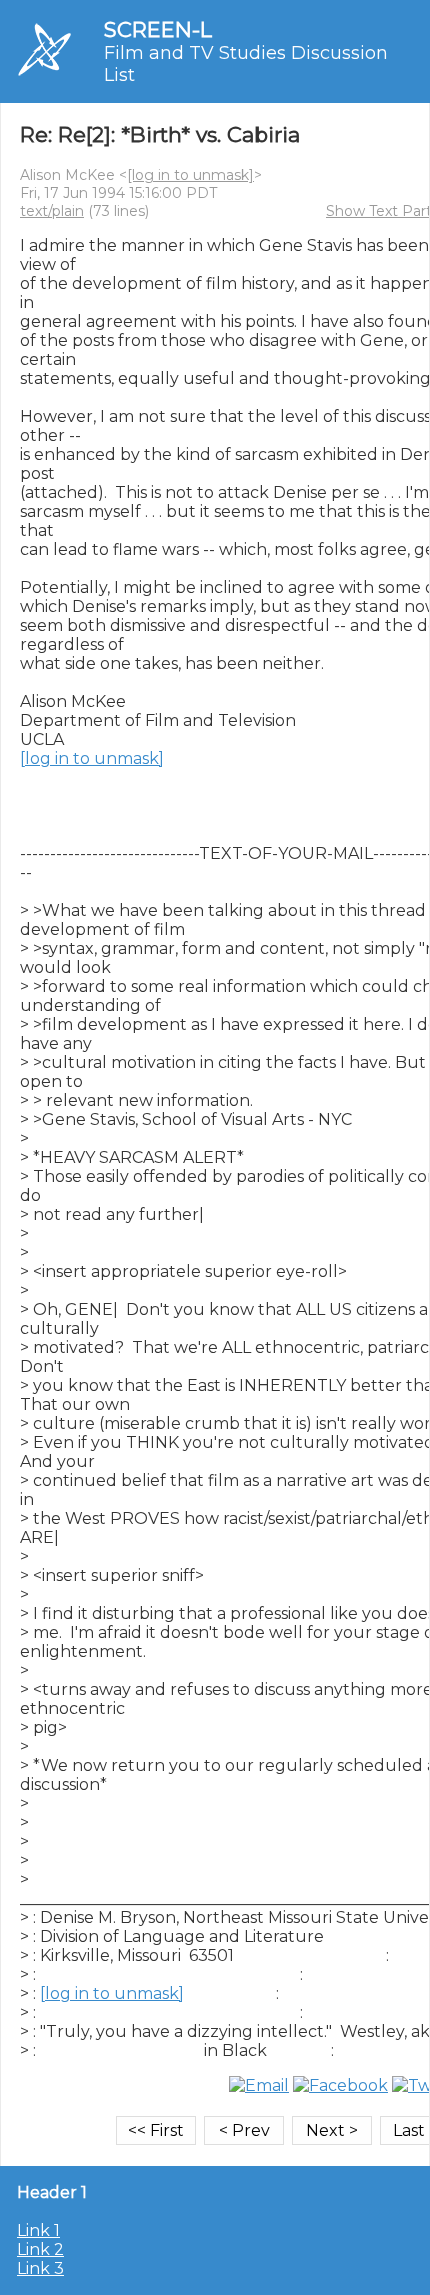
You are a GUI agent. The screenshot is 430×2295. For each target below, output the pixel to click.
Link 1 (38, 2230)
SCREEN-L (158, 29)
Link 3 (40, 2268)
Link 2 (40, 2249)
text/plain (52, 211)
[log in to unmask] (190, 175)
